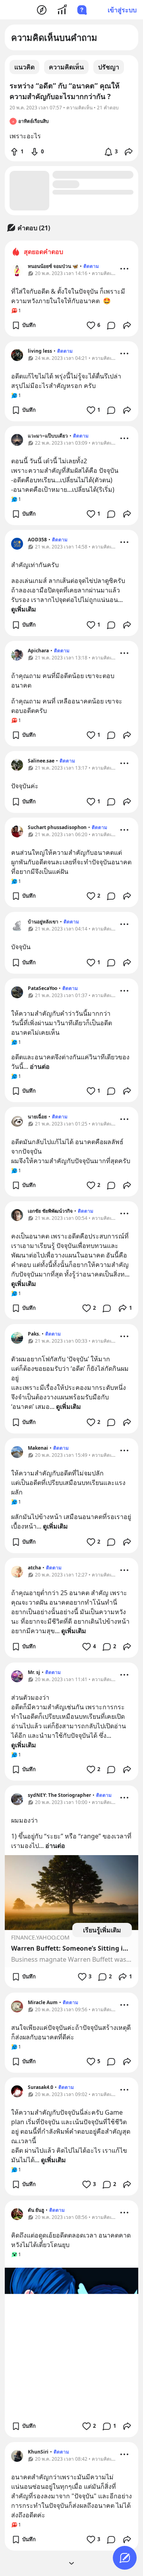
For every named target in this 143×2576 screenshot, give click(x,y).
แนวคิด (24, 67)
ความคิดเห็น (66, 67)
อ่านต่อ (40, 1066)
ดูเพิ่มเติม (24, 609)
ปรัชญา (109, 67)
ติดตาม (91, 266)
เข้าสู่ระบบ (122, 10)
